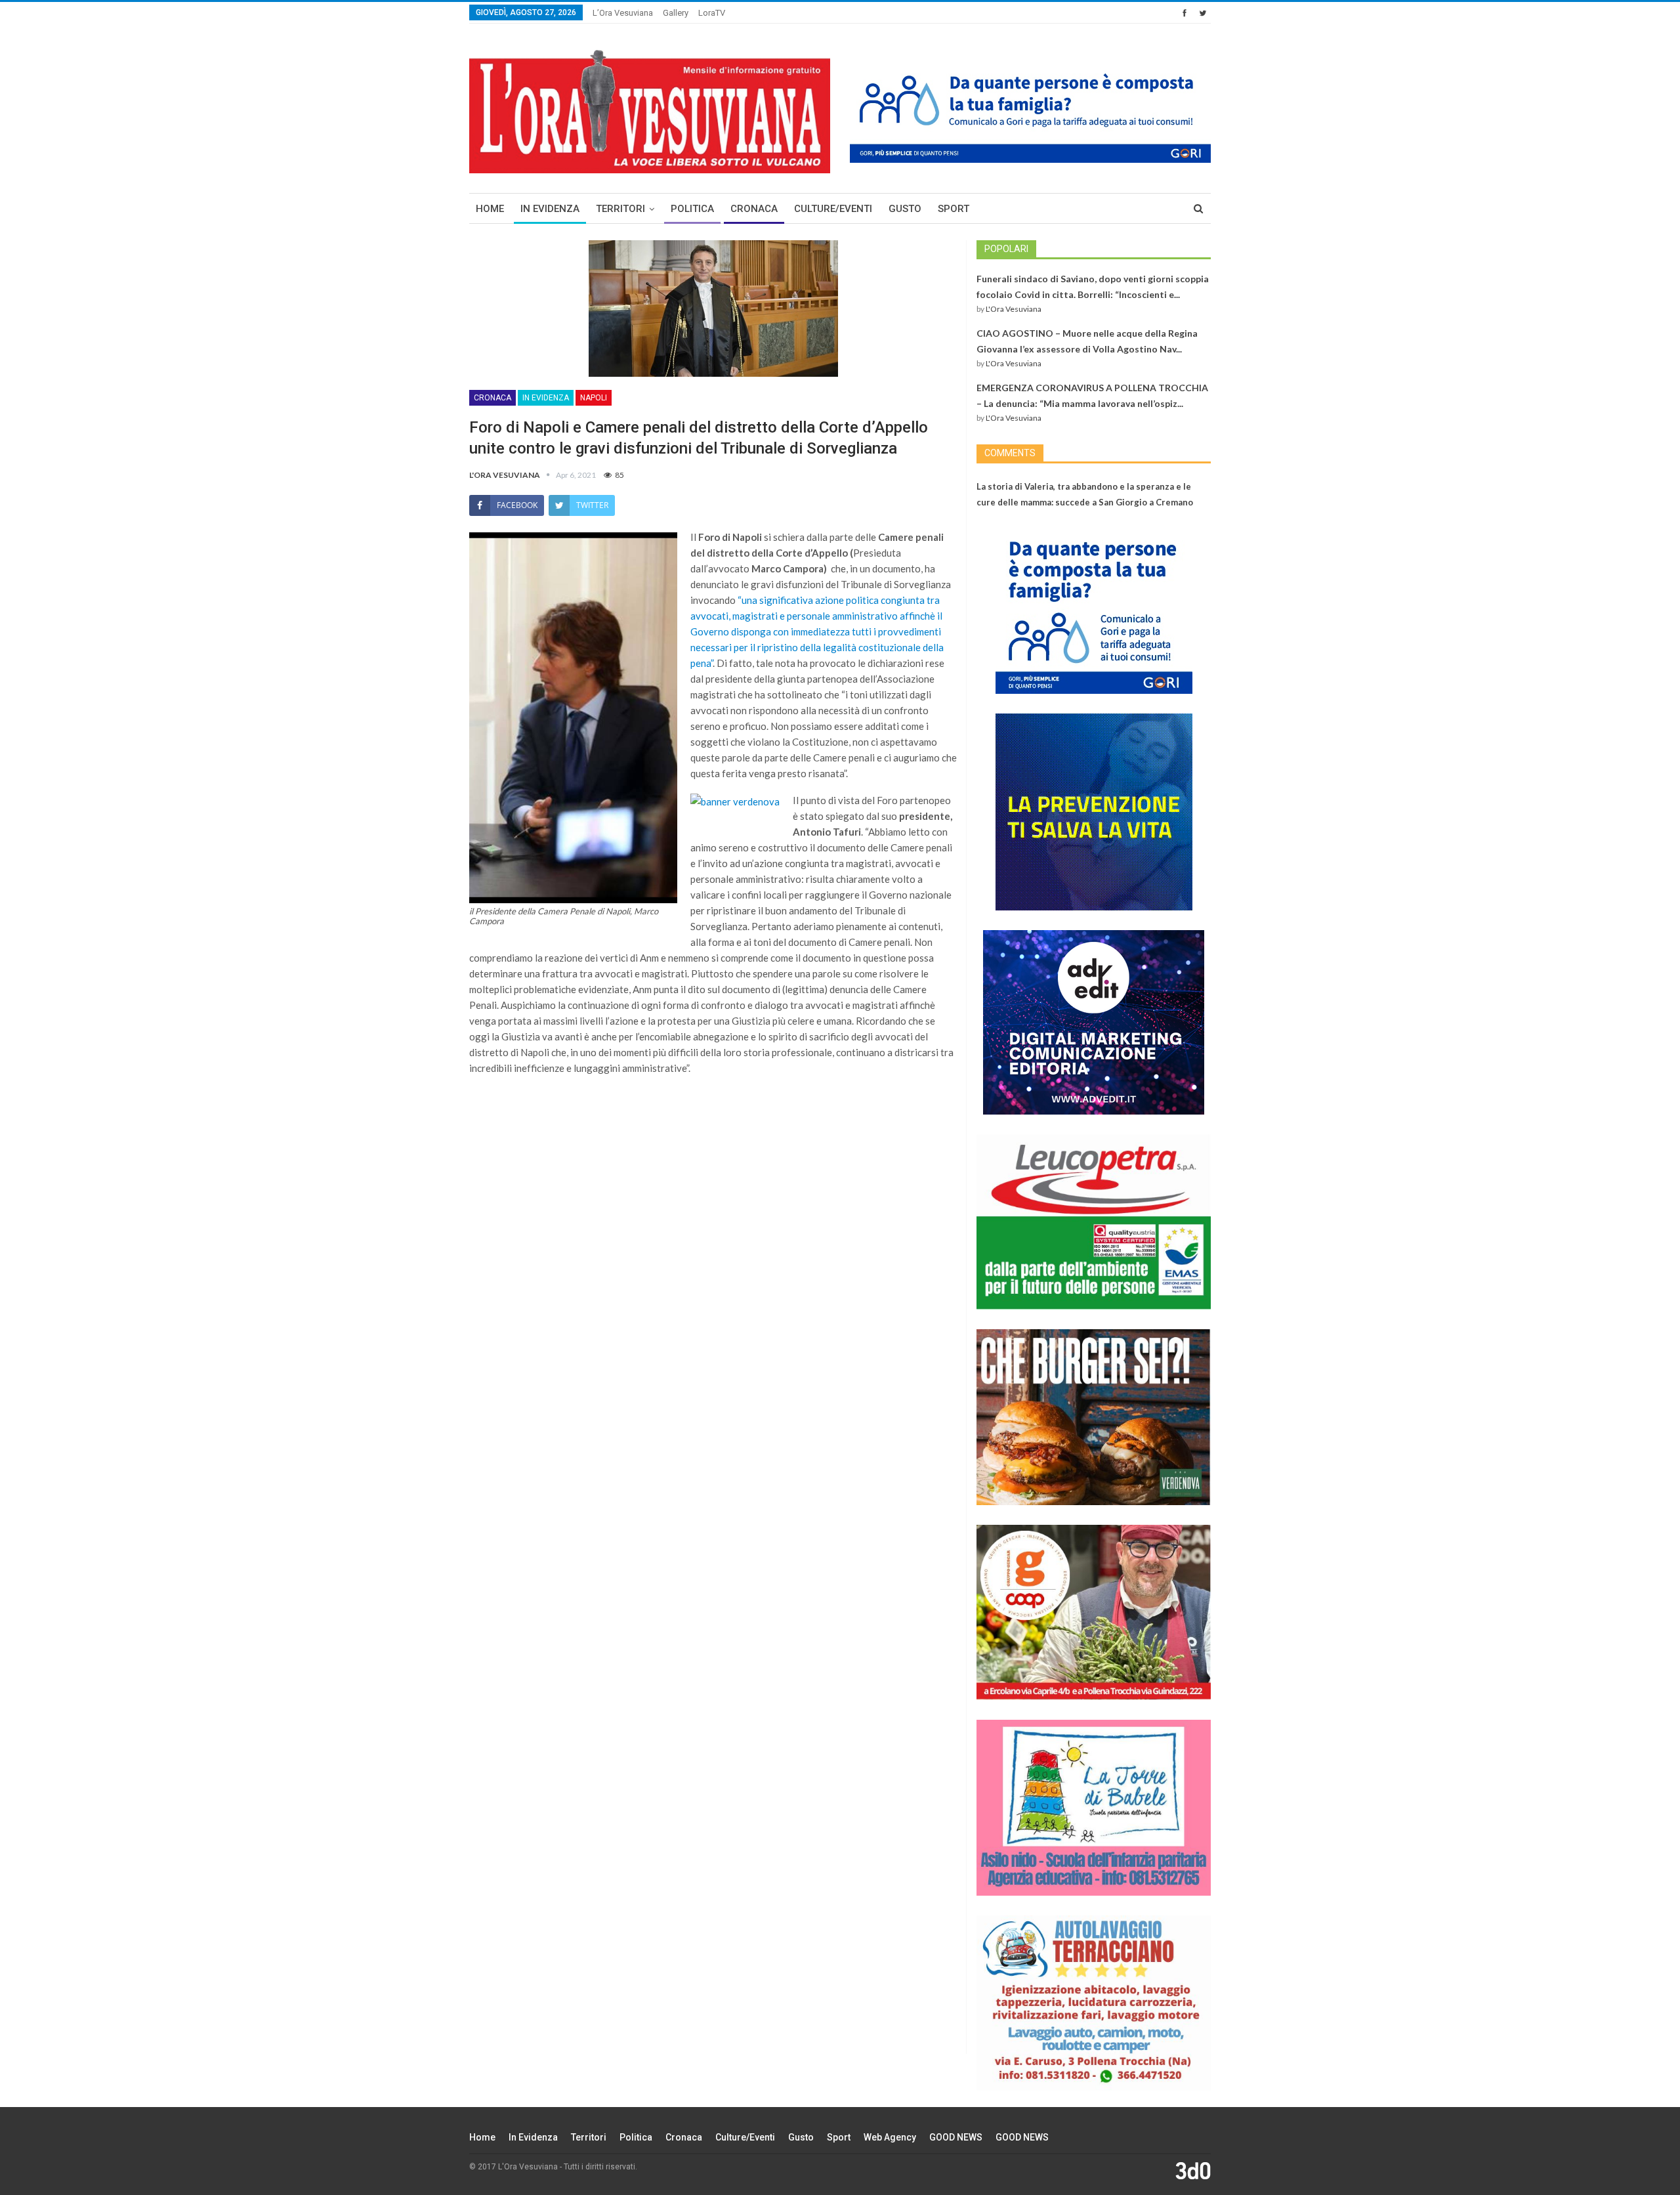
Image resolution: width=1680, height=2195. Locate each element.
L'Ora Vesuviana (1014, 309)
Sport (954, 209)
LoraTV (712, 13)
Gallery (676, 13)
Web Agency (890, 2137)
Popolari (1006, 249)
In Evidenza (550, 209)
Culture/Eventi (833, 209)
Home (490, 209)
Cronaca (754, 209)
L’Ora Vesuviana (623, 13)
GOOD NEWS (956, 2137)
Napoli (594, 398)
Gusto (905, 209)
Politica (692, 209)
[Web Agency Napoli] (1193, 2170)
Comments (1010, 453)
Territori (620, 209)
